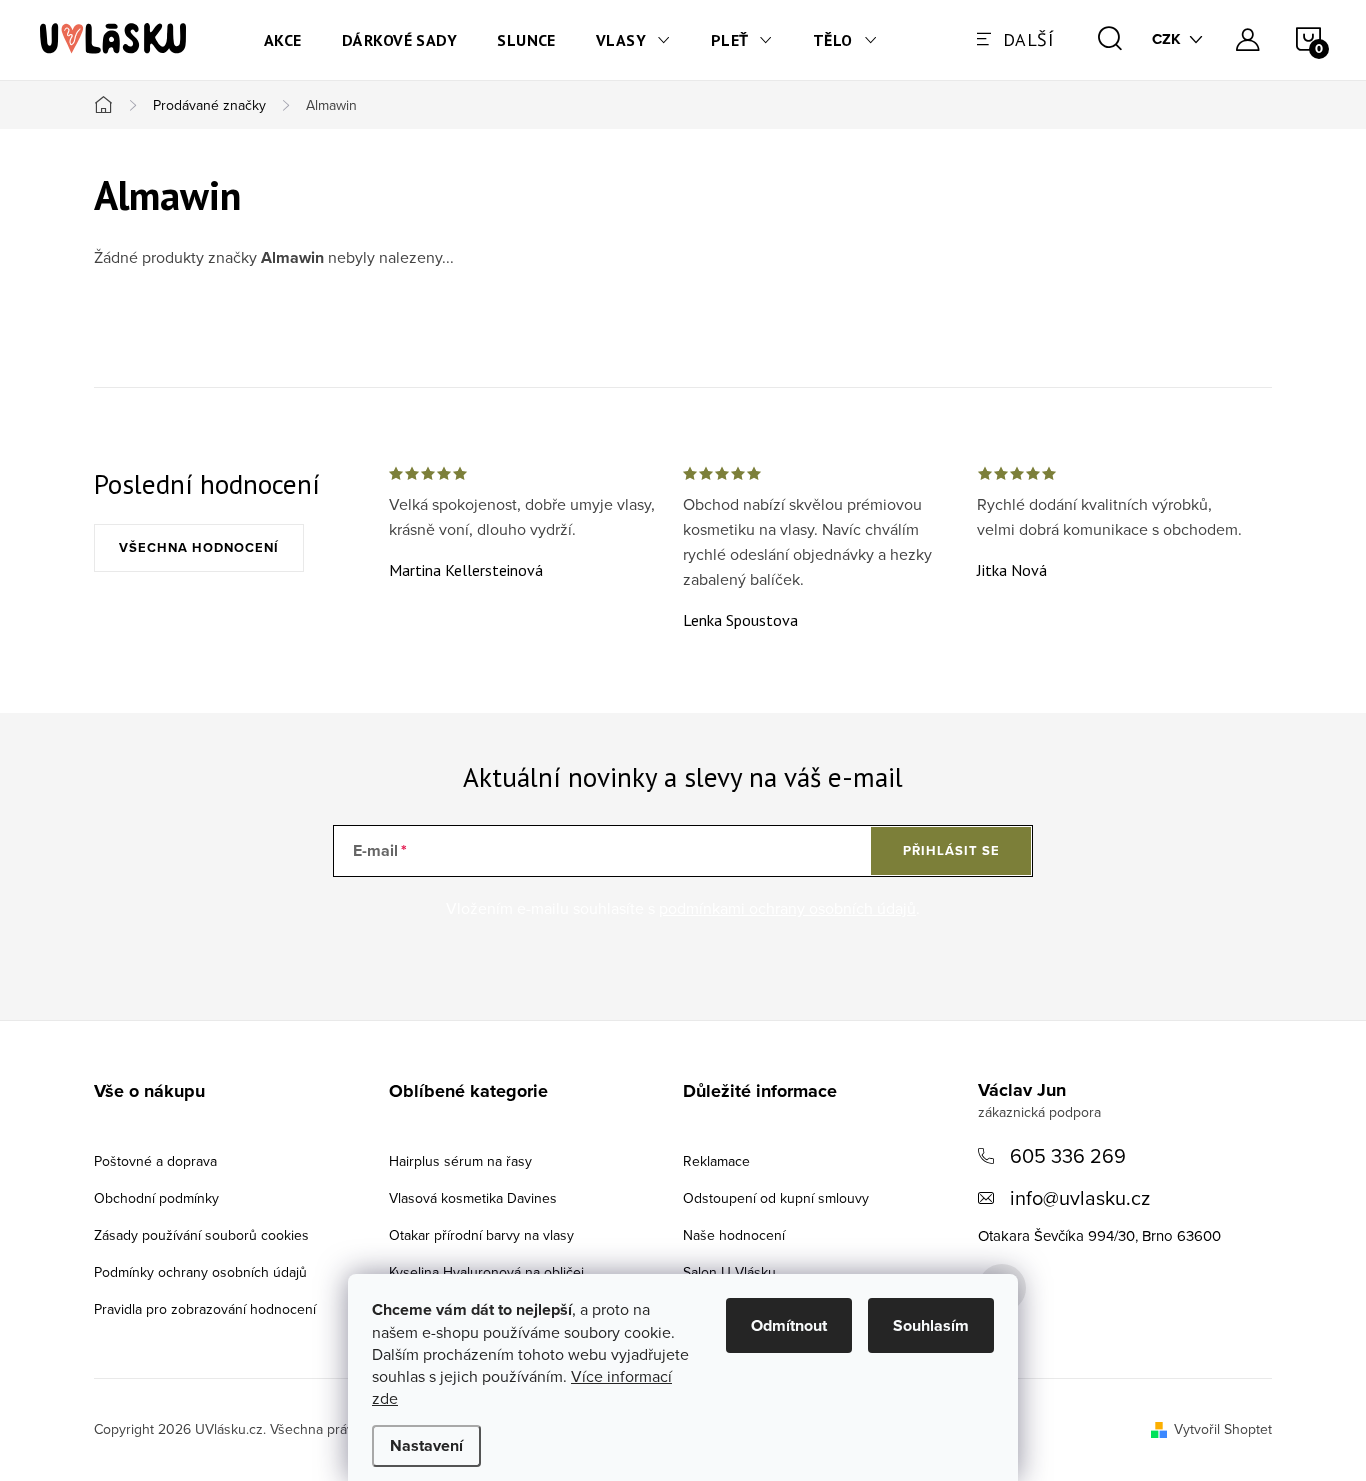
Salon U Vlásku (729, 1272)
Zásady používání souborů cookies (201, 1235)
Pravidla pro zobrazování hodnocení (205, 1309)
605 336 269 (1068, 1155)
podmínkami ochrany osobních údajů (787, 908)
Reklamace (716, 1161)
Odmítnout (789, 1325)
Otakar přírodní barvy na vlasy (481, 1235)
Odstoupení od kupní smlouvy (776, 1198)
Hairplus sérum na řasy (460, 1161)
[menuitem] (283, 40)
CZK (1166, 39)
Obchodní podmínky (156, 1198)
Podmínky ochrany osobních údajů (200, 1272)
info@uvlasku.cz (1080, 1197)
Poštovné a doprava (155, 1161)
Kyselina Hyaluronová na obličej (486, 1272)
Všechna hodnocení (199, 547)
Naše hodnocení (734, 1235)
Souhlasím (931, 1325)
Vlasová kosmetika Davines (473, 1198)
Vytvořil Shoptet (1223, 1429)
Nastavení (426, 1445)
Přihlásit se (951, 850)
